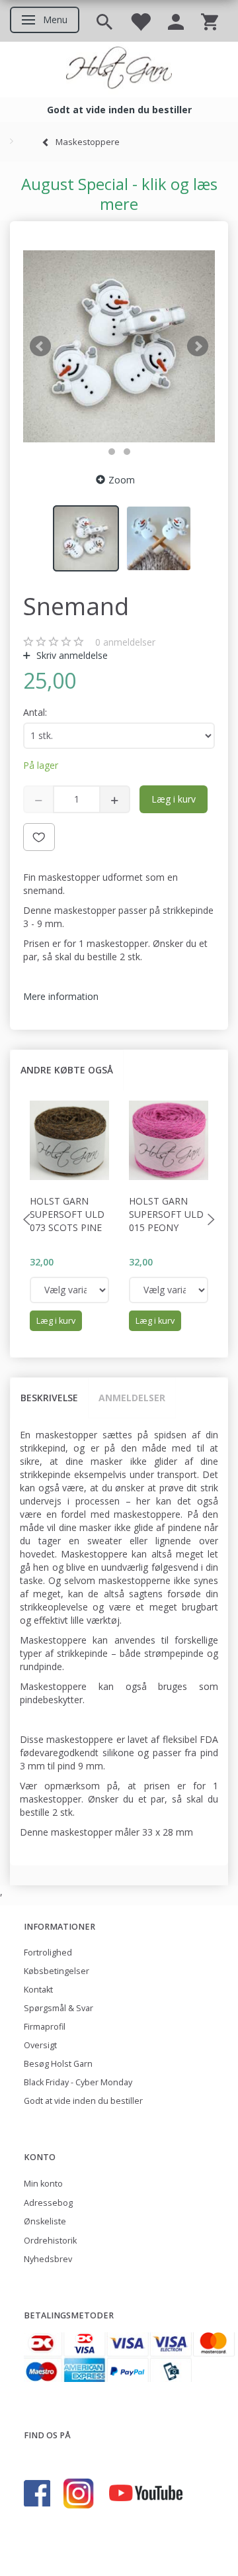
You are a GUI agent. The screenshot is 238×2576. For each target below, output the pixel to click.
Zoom (122, 480)
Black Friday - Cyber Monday (78, 2082)
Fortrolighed (48, 1953)
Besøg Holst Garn (58, 2064)
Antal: (35, 712)
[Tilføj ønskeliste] (39, 837)
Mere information (61, 996)
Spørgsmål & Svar (59, 2008)
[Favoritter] (140, 21)
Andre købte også (67, 1070)
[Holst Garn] (119, 70)
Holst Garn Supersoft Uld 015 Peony (166, 1214)
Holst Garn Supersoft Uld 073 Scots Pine (67, 1214)
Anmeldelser (132, 1398)
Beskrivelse (49, 1398)
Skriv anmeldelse (71, 655)
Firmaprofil (45, 2027)
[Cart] (210, 21)
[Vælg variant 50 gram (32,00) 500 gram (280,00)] (69, 1290)
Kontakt (38, 1990)
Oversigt (40, 2045)
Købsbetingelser (57, 1971)
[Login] (176, 21)
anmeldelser (125, 642)
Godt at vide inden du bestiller (83, 2101)
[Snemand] (119, 346)
